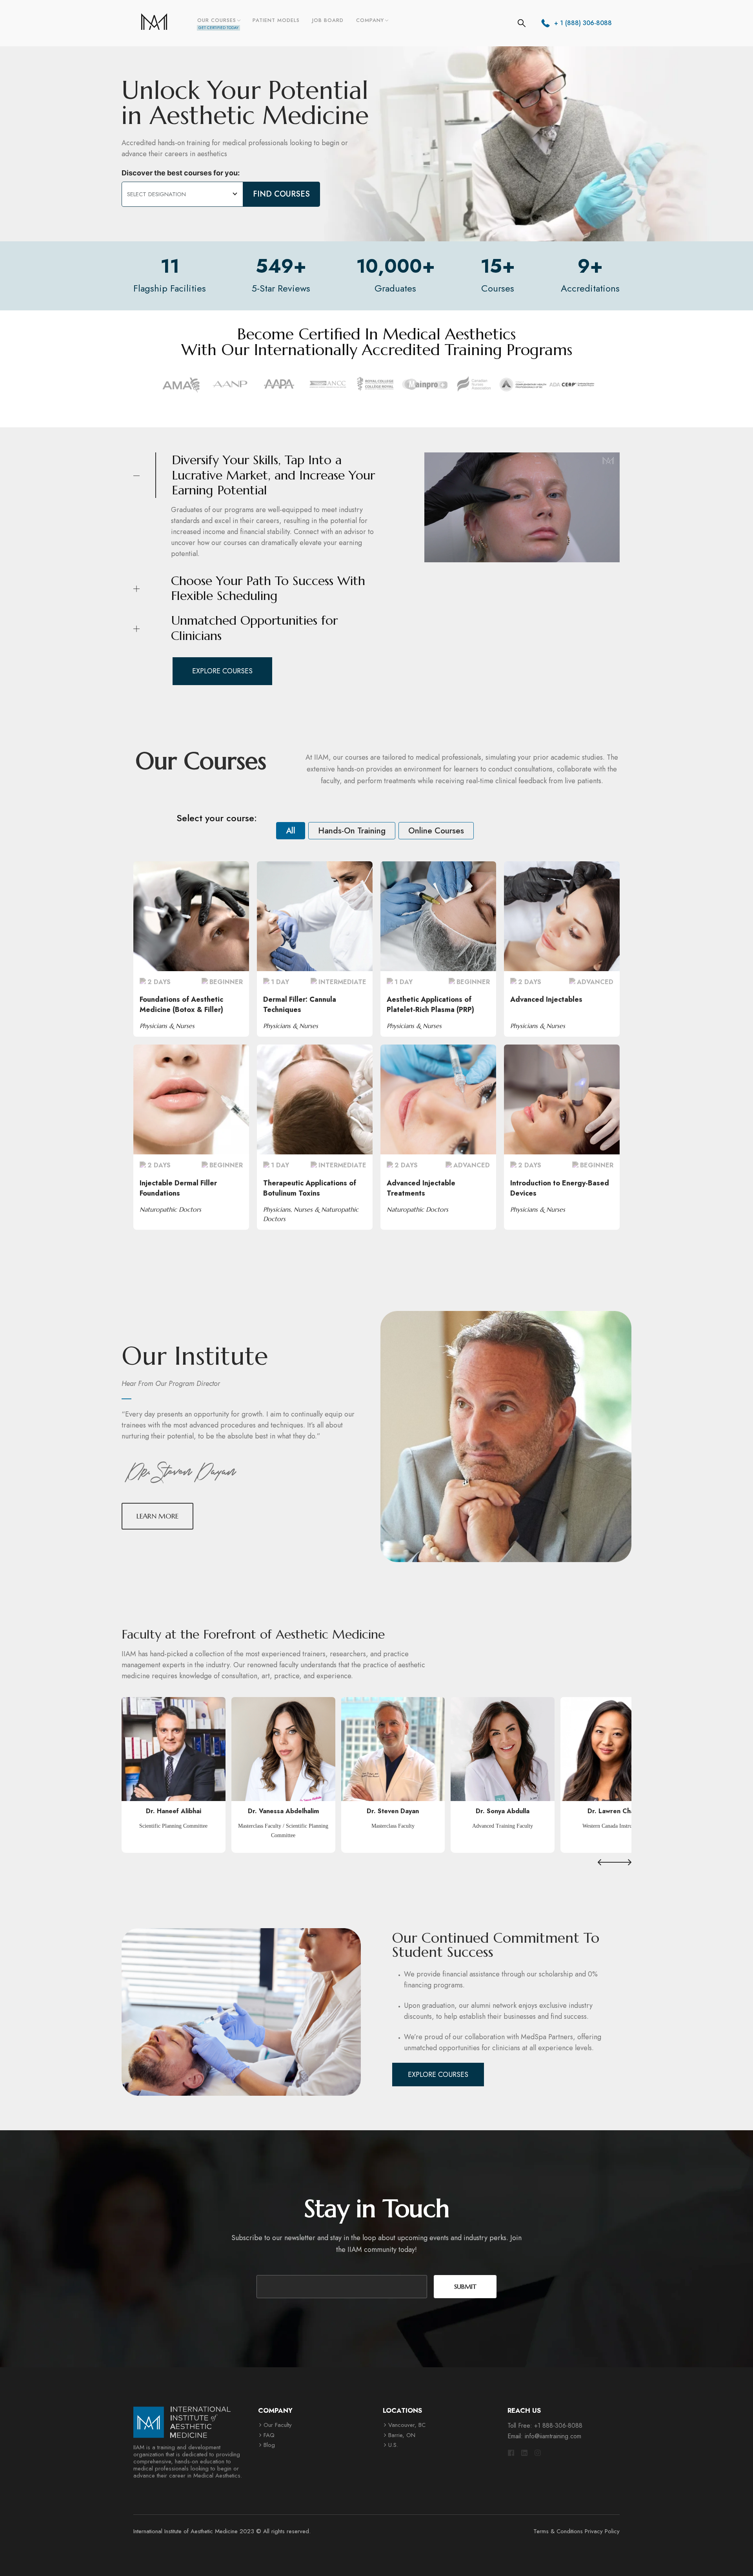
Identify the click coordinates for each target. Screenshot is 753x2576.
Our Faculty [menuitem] (278, 2425)
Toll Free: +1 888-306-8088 (545, 2426)
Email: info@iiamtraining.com (544, 2436)
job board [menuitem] (328, 20)
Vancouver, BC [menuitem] (407, 2425)
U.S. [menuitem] (393, 2445)
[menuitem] (218, 23)
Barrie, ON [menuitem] (402, 2435)
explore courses (222, 671)
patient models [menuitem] (276, 20)
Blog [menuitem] (269, 2445)
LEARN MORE (191, 915)
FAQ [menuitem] (269, 2435)
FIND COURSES (281, 194)
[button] (606, 1862)
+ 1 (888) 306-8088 (583, 23)
